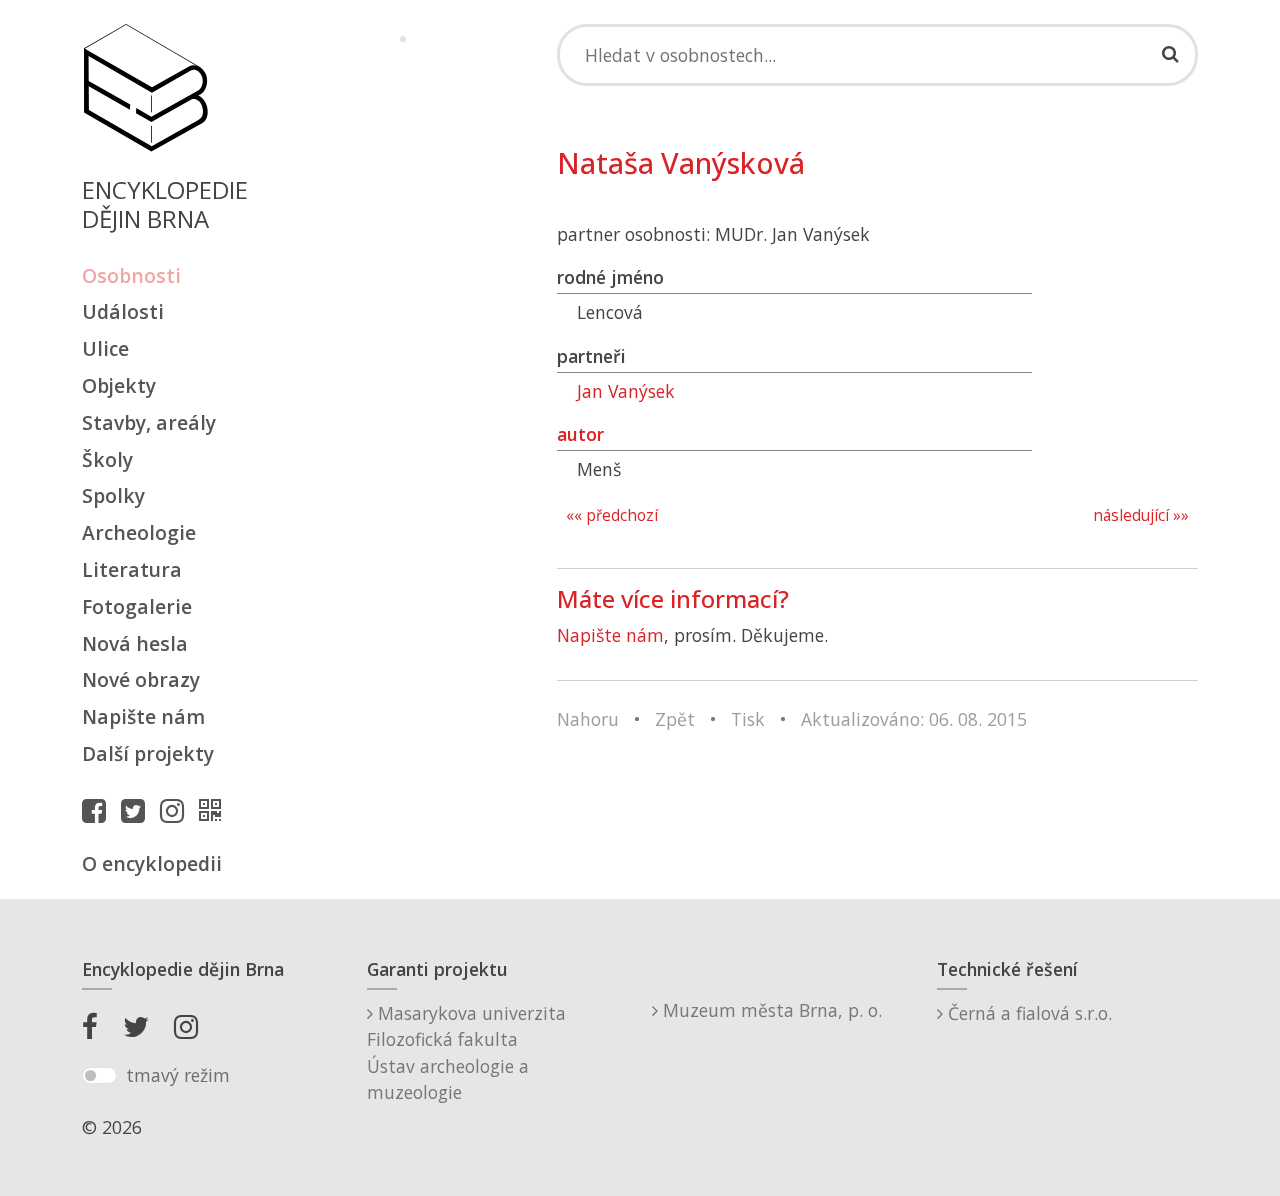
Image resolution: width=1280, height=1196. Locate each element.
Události (123, 311)
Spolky (113, 495)
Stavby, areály (149, 422)
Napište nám (143, 716)
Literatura (132, 569)
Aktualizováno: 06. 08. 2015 (914, 719)
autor (580, 434)
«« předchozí (612, 515)
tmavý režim (178, 1075)
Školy (107, 459)
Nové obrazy (141, 679)
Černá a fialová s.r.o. (1027, 1013)
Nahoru (588, 719)
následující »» (1141, 515)
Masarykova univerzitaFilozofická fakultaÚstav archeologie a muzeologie (466, 1052)
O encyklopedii (152, 863)
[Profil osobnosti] (215, 810)
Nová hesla (135, 643)
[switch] (99, 1076)
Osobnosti (131, 275)
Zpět (675, 719)
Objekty (119, 385)
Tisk (748, 719)
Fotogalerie (137, 606)
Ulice (105, 348)
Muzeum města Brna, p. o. (770, 1010)
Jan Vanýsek (626, 391)
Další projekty (148, 753)
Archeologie (139, 532)
